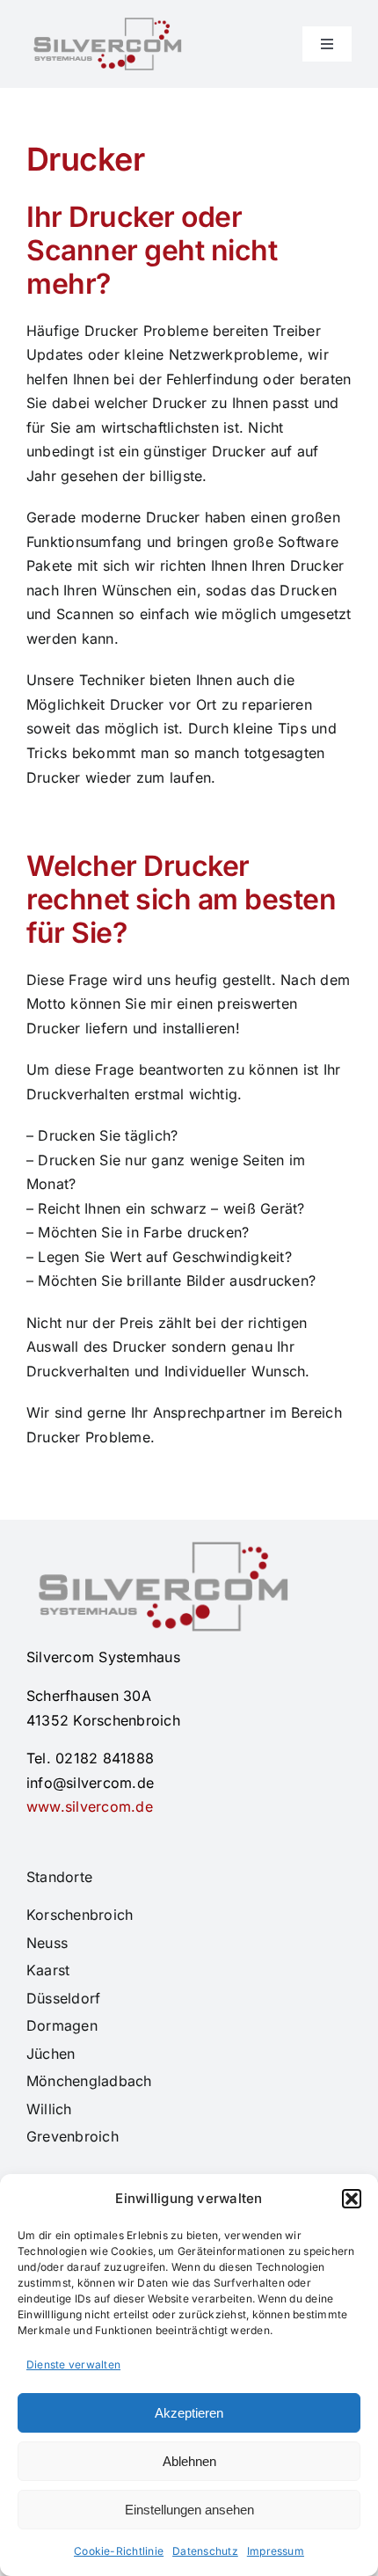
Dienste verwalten (73, 2364)
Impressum (276, 2551)
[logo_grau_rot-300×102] (105, 25)
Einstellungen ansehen (189, 2510)
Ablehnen (189, 2461)
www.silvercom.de (90, 1806)
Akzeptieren (189, 2413)
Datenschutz (205, 2551)
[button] (352, 2199)
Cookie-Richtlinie (119, 2551)
